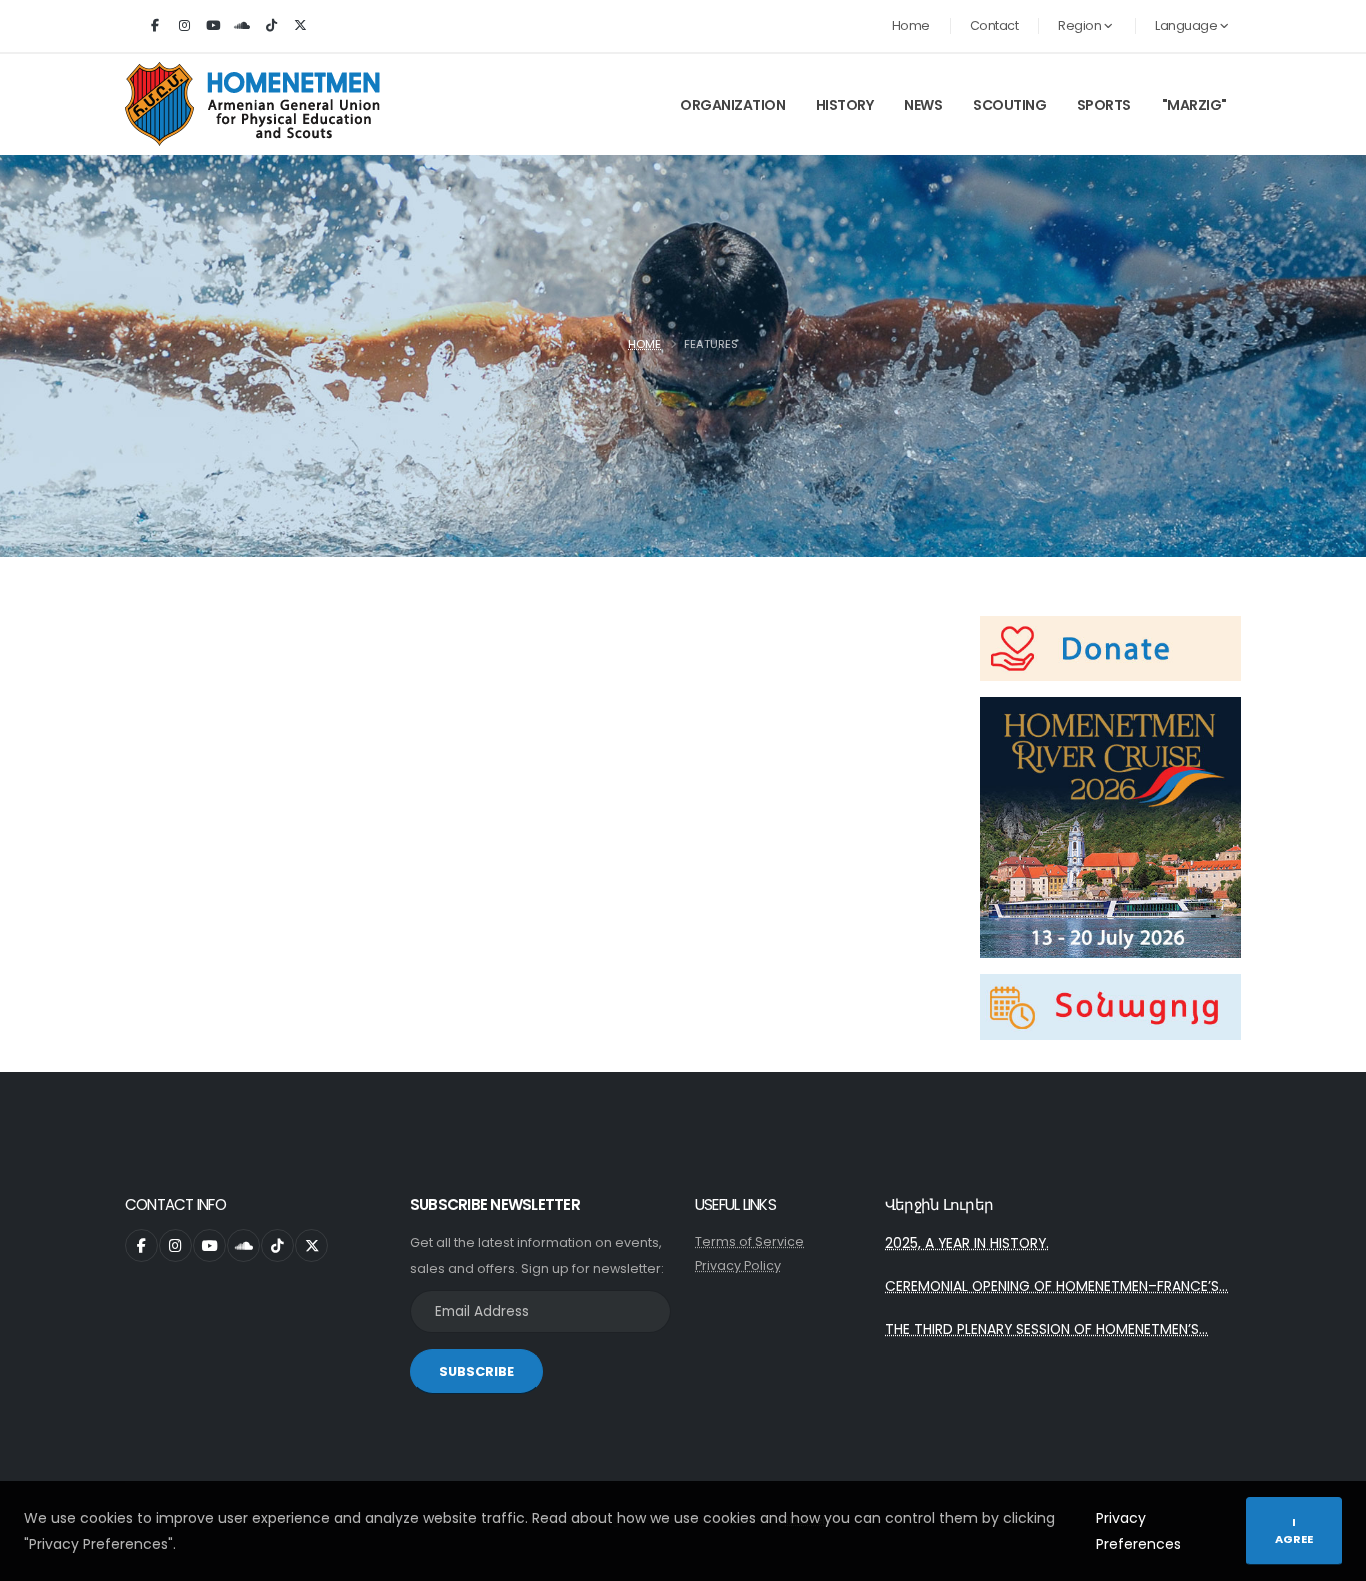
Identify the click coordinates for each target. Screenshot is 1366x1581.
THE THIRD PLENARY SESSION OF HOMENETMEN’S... (1046, 1329)
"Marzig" (1194, 105)
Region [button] (1081, 25)
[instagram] (184, 26)
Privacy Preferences (1138, 1531)
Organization (732, 105)
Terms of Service (749, 1241)
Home (911, 25)
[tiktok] (271, 26)
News (923, 105)
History (845, 105)
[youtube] (213, 26)
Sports (1104, 105)
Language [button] (1187, 25)
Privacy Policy (738, 1265)
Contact (994, 25)
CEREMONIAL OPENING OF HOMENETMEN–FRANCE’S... (1056, 1286)
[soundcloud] (242, 26)
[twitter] (300, 26)
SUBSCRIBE (476, 1371)
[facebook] (155, 26)
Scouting (1009, 105)
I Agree (1294, 1530)
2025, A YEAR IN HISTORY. (967, 1243)
